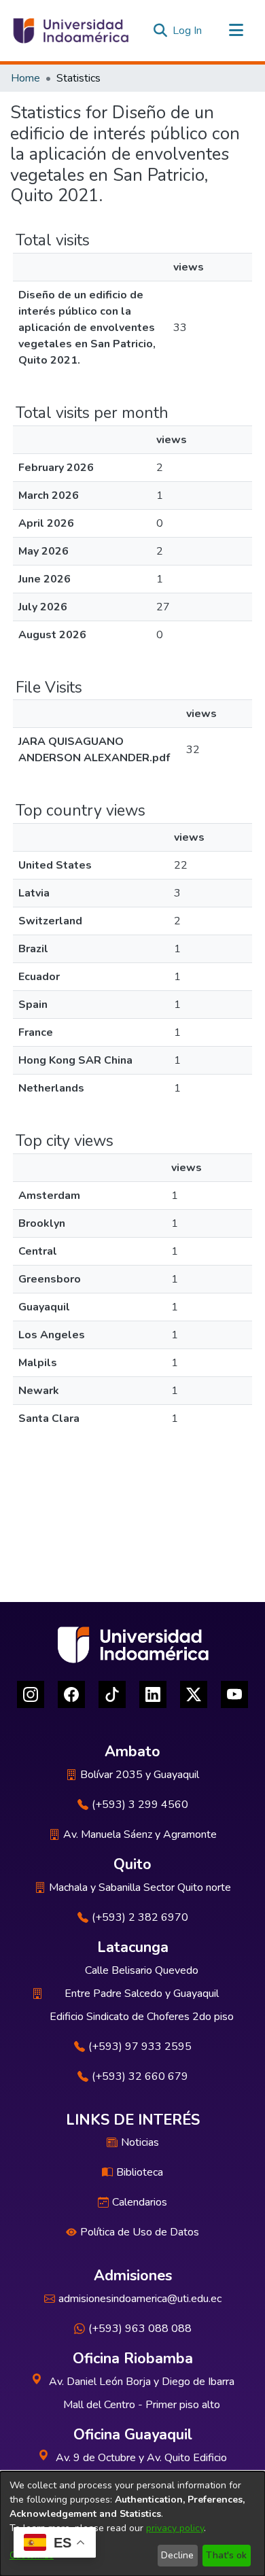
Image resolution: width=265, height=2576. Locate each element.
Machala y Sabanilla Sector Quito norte (140, 1887)
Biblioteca (140, 2172)
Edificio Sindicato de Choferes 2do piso (142, 2017)
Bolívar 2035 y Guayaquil (140, 1775)
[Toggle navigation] (236, 31)
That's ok (226, 2555)
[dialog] (132, 2524)
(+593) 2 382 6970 (140, 1917)
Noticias (140, 2142)
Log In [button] (188, 31)
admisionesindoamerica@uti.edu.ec (140, 2299)
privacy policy (175, 2528)
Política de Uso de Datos (140, 2232)
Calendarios (140, 2202)
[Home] (70, 31)
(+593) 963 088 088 (140, 2329)
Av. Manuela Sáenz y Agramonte (140, 1834)
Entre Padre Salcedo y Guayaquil (142, 1994)
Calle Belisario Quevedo (142, 1970)
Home (25, 78)
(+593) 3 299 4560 (140, 1805)
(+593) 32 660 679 (140, 2076)
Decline (177, 2555)
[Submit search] (160, 31)
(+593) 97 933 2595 (140, 2047)
